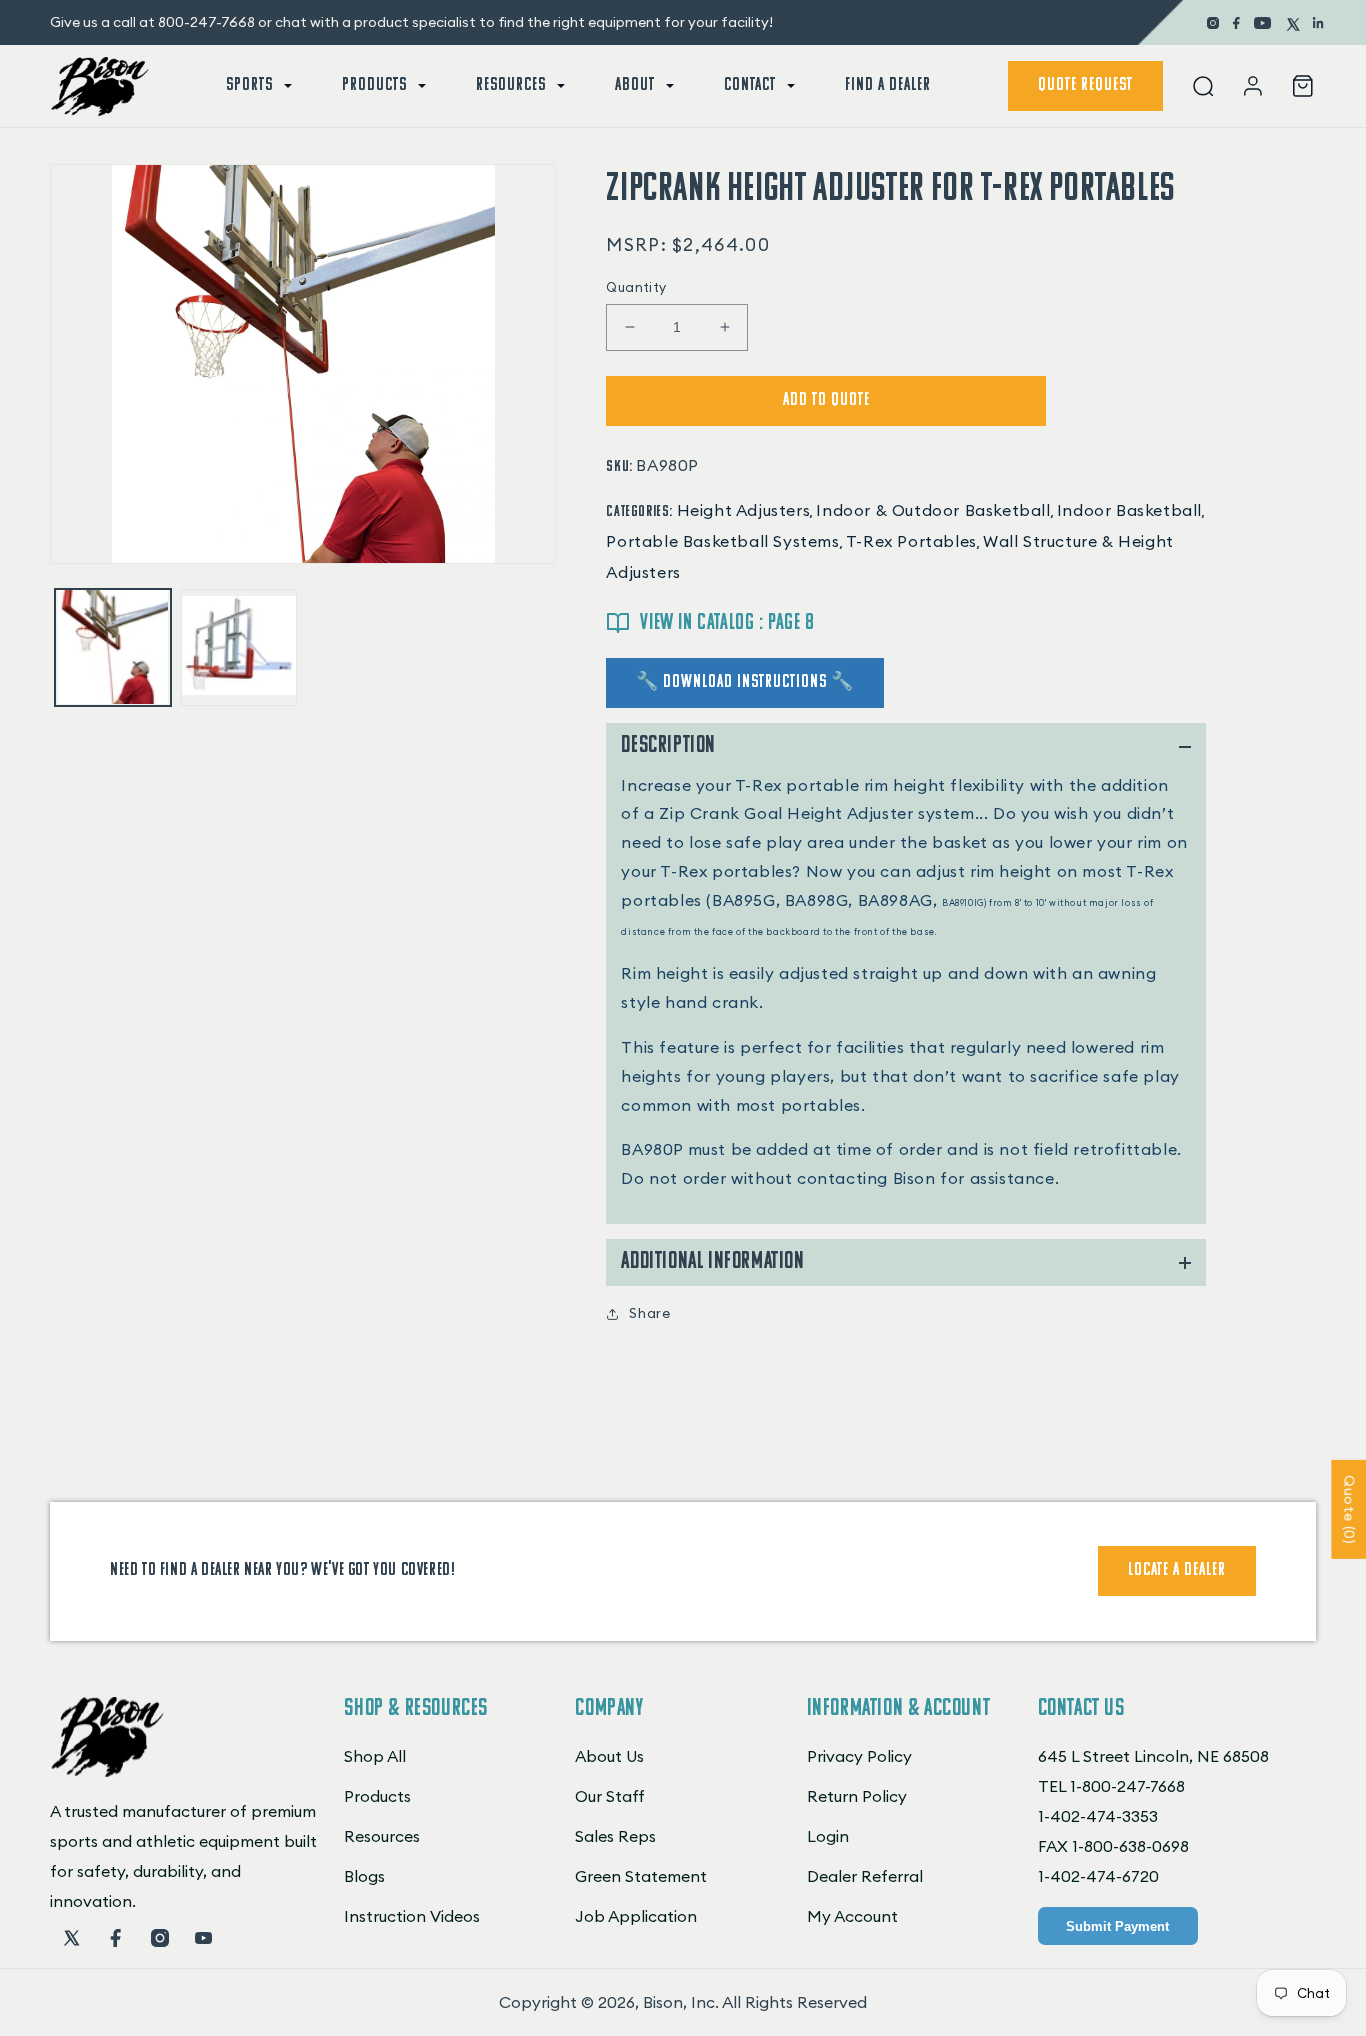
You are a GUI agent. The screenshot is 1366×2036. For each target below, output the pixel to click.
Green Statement (641, 1876)
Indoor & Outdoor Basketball (933, 510)
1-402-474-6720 (1098, 1876)
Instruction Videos (412, 1916)
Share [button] (649, 1313)
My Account (852, 1916)
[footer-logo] (107, 1771)
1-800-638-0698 (1130, 1846)
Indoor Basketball (1129, 510)
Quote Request (1085, 86)
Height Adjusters (744, 510)
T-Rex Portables (911, 541)
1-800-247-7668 (1127, 1786)
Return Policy (857, 1796)
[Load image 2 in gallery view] (239, 647)
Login (828, 1836)
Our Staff (610, 1796)
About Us (609, 1756)
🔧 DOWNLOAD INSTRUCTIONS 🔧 (745, 683)
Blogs (364, 1876)
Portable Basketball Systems (722, 541)
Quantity (636, 287)
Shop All (375, 1756)
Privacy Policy (859, 1756)
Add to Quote (826, 401)
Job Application (636, 1916)
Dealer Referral (865, 1876)
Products (377, 1796)
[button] (257, 86)
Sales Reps (615, 1836)
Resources (382, 1836)
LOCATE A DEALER (1177, 1571)
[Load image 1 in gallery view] (113, 647)
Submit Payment (1117, 1926)
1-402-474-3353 (1098, 1816)
